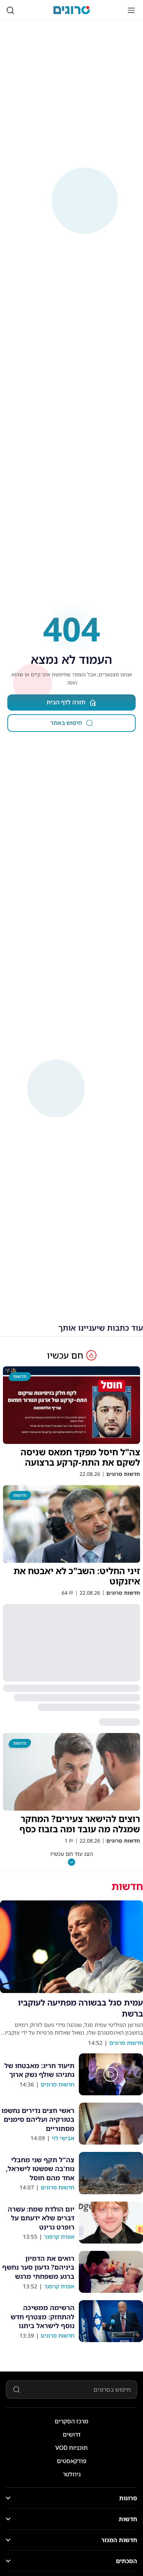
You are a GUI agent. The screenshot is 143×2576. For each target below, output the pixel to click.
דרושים (72, 2434)
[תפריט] (131, 10)
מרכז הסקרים (71, 2421)
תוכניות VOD (71, 2448)
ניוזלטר (72, 2474)
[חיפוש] (10, 10)
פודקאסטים (72, 2461)
